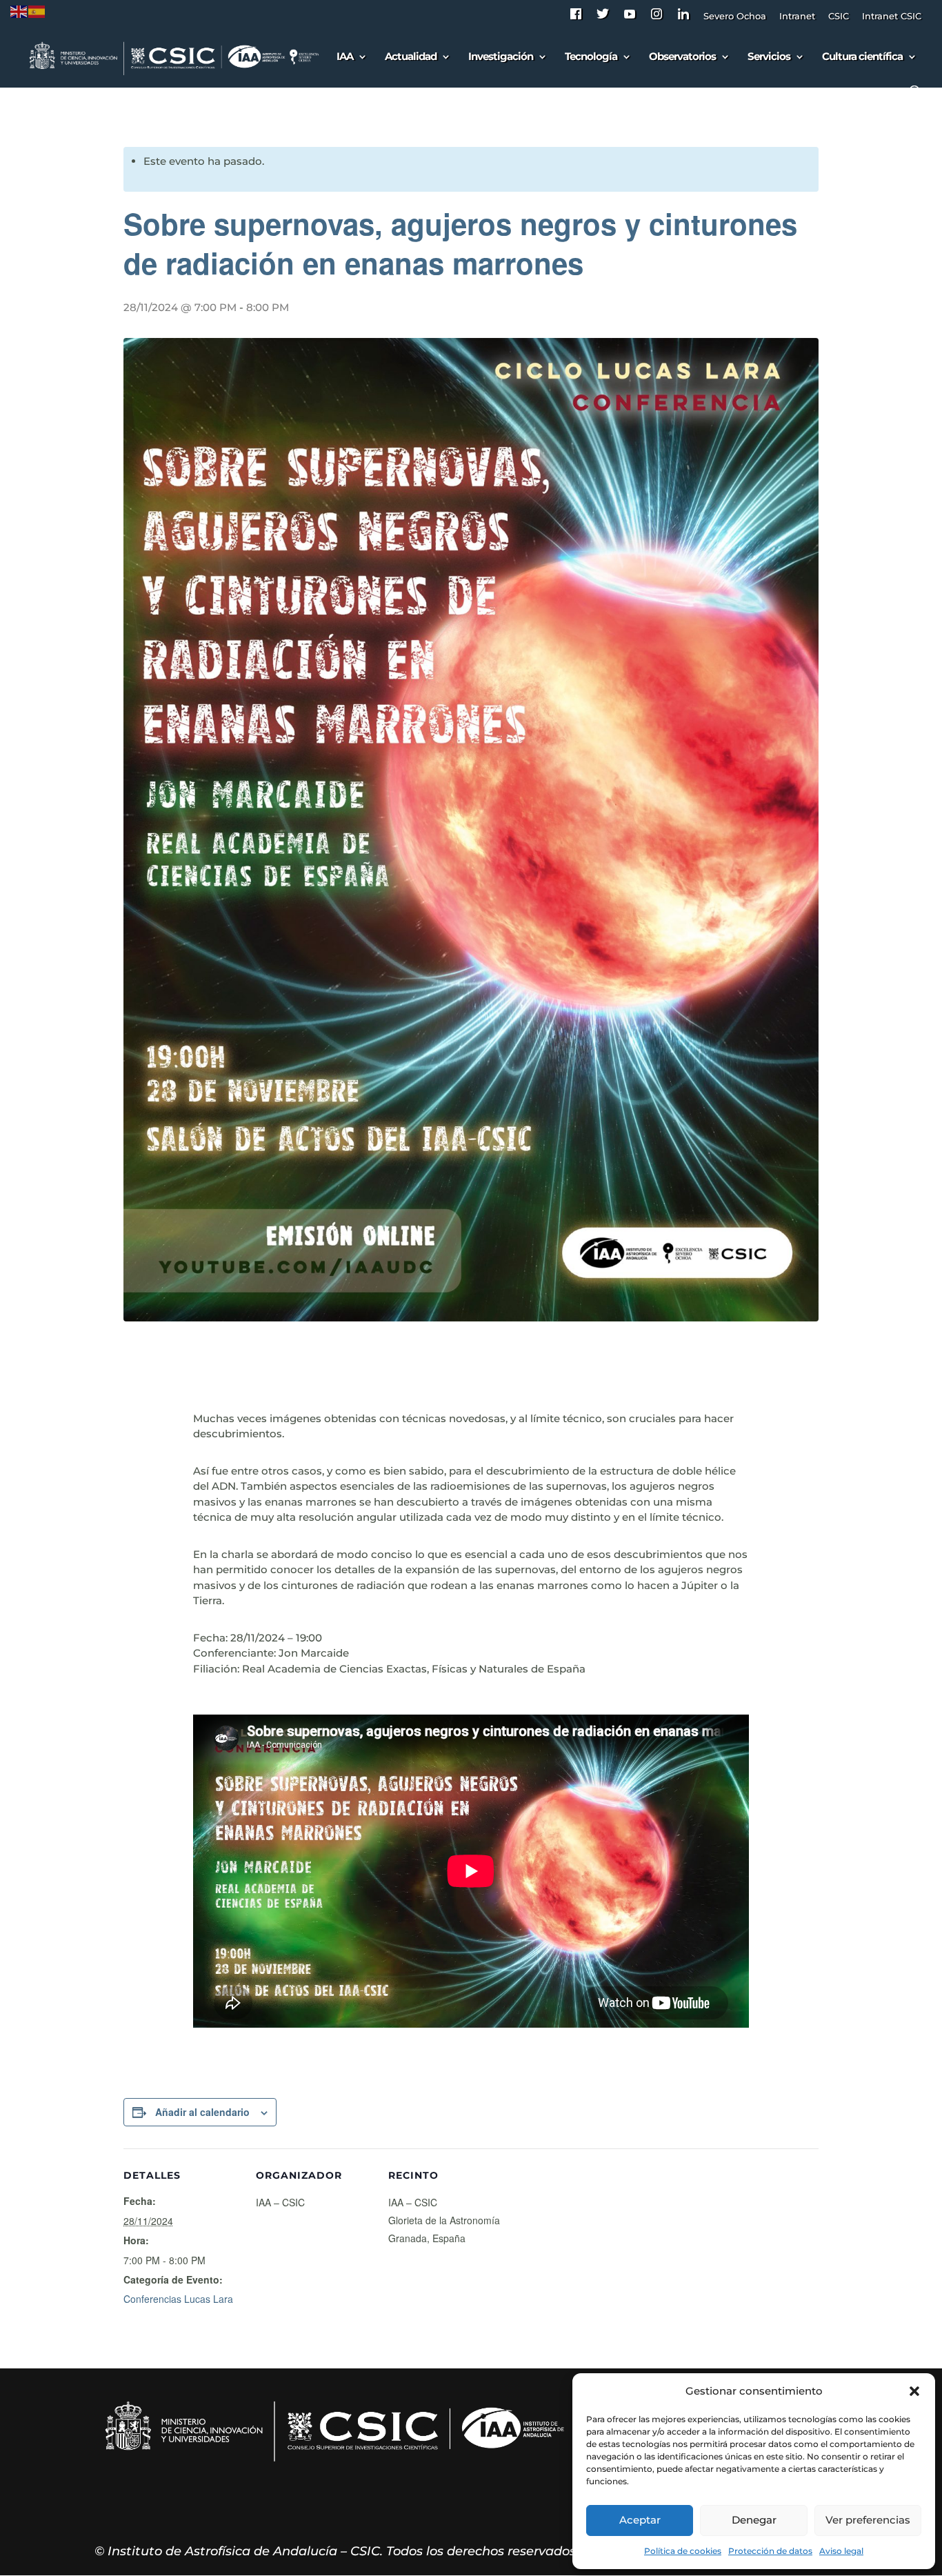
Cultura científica (862, 57)
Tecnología (591, 57)
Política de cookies (683, 2551)
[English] (19, 11)
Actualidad (411, 57)
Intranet (797, 17)
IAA (345, 57)
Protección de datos (770, 2551)
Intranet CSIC (892, 17)
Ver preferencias (868, 2520)
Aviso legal (841, 2551)
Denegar (754, 2520)
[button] (914, 2391)
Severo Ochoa (735, 17)
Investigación (501, 57)
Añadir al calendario (202, 2112)
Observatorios (682, 57)
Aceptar (640, 2520)
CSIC (839, 17)
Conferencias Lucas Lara (178, 2299)
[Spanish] (37, 11)
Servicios (769, 57)
